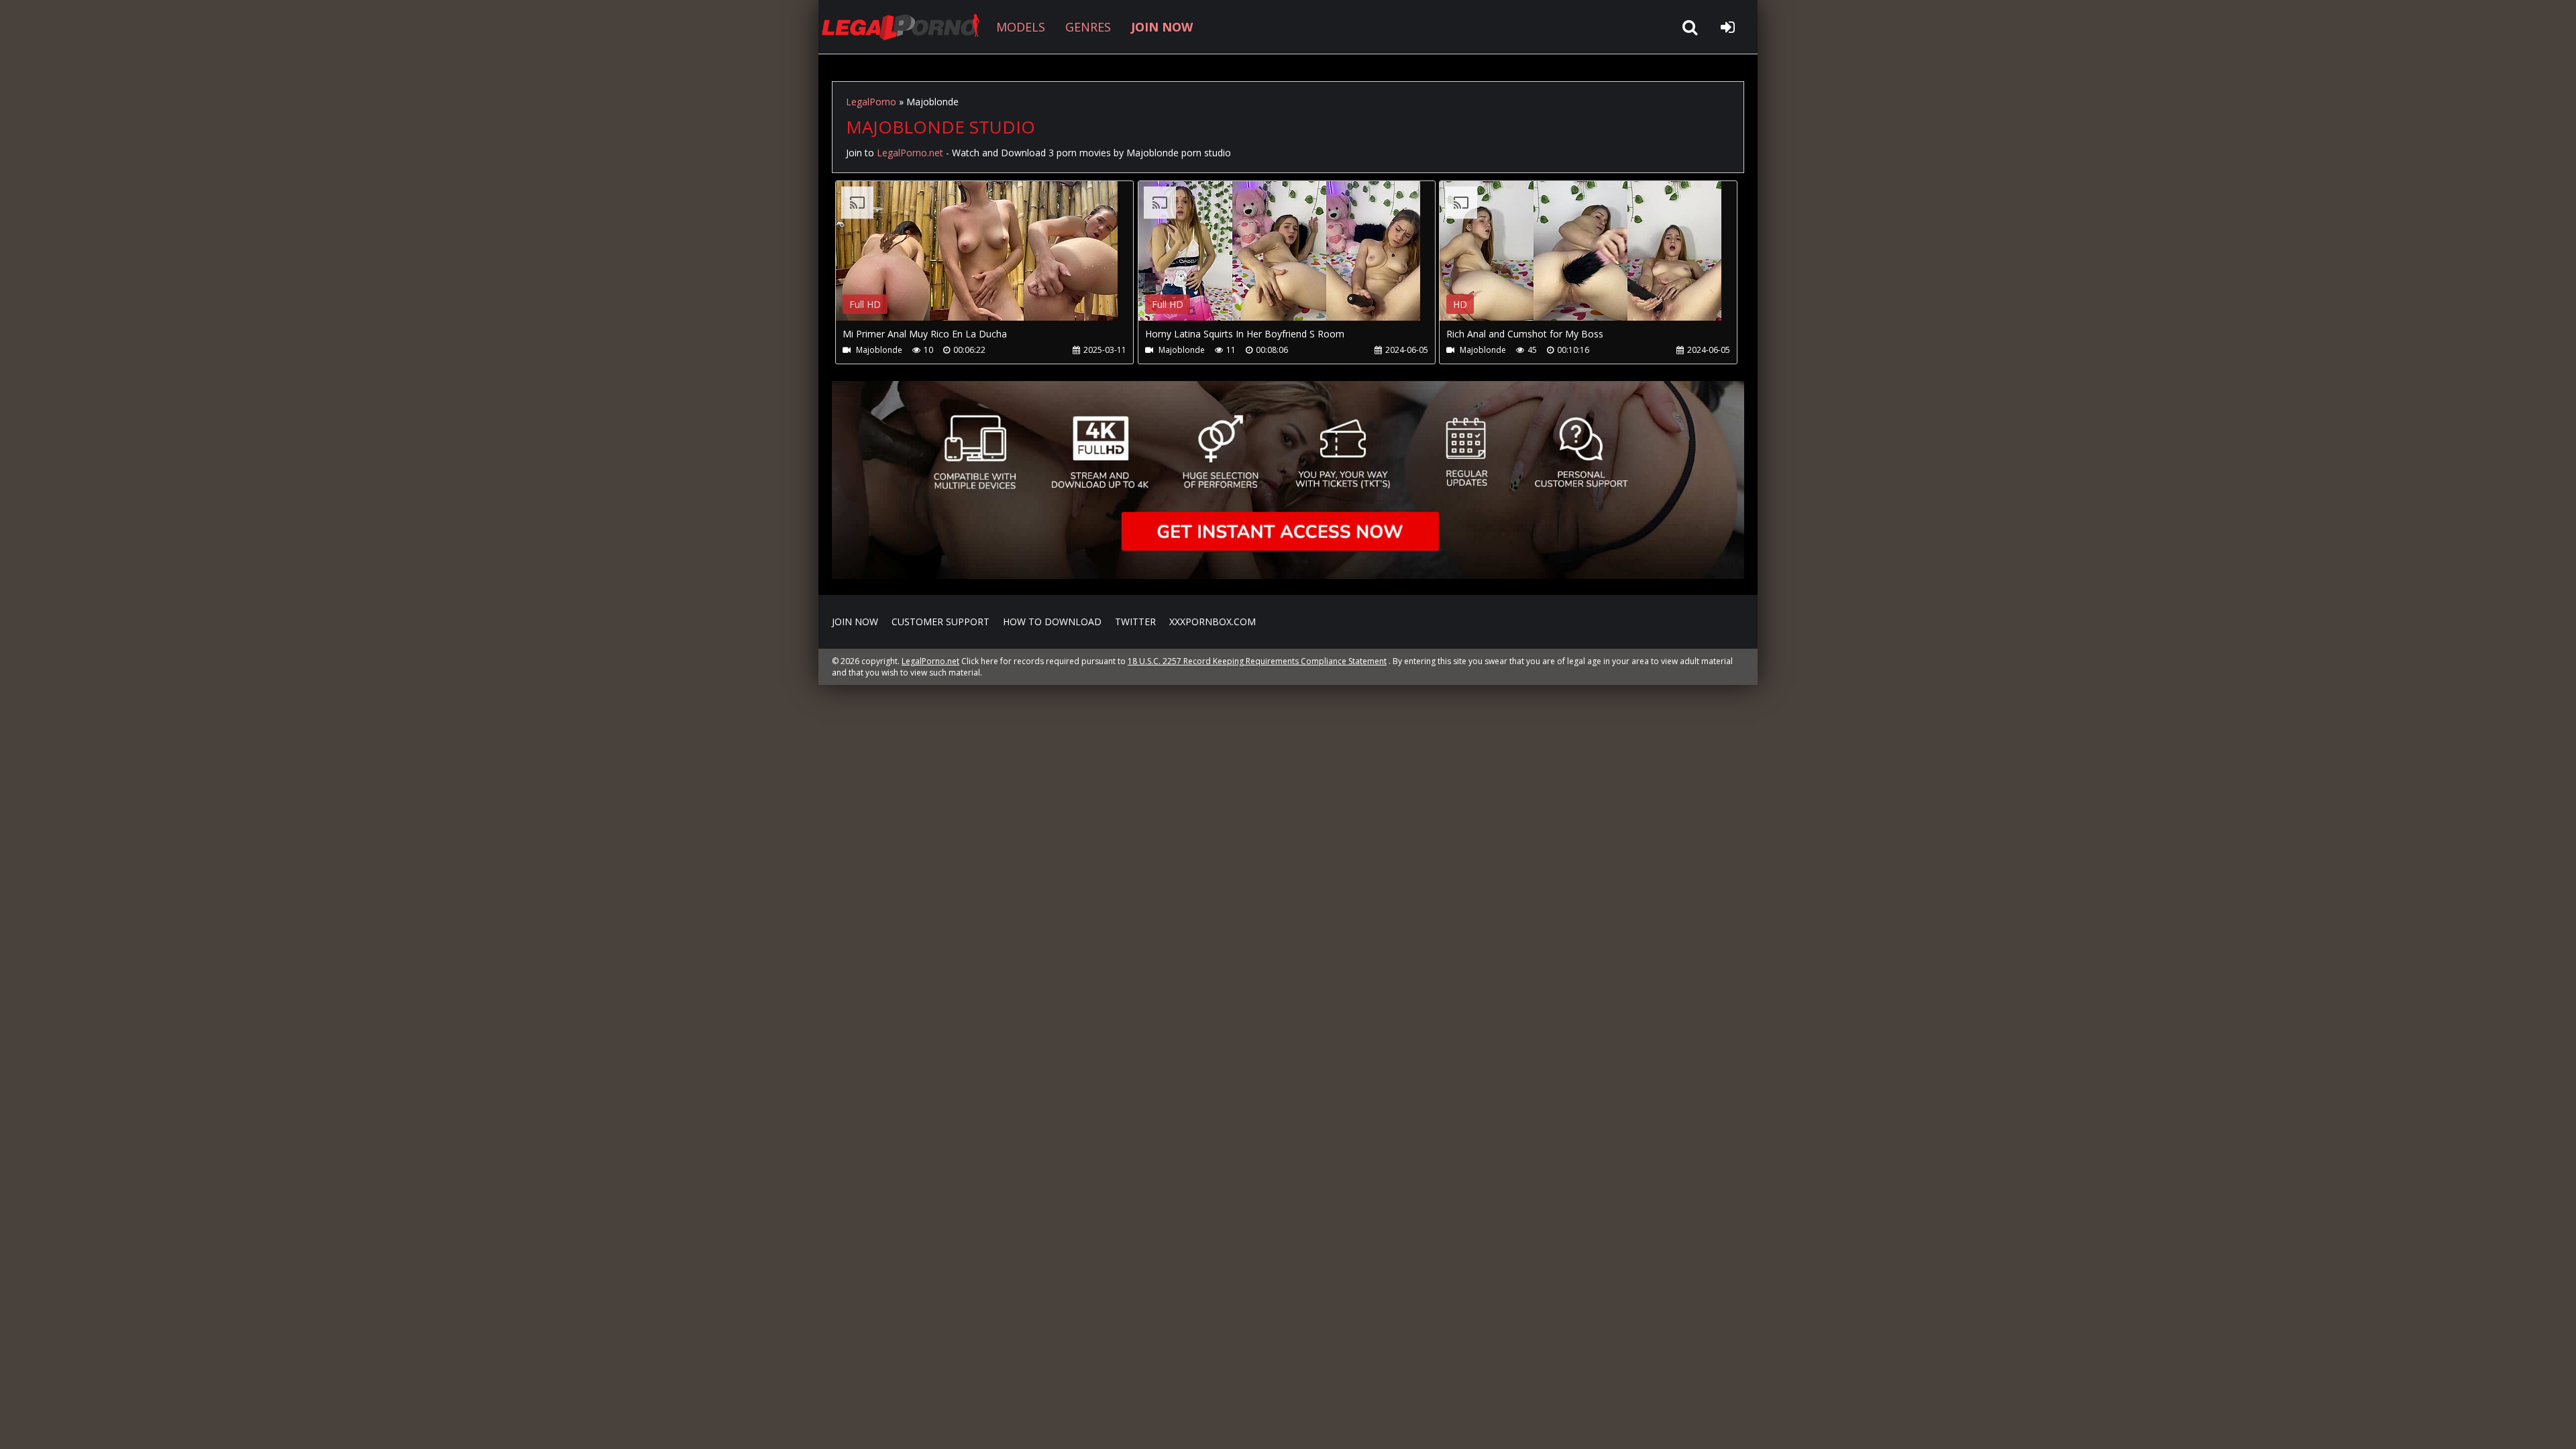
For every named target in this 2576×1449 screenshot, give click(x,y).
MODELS (1021, 27)
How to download (1052, 622)
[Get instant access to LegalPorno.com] (1288, 575)
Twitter (1135, 622)
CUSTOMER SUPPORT (941, 622)
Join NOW (855, 622)
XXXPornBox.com (1213, 622)
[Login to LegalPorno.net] (1727, 27)
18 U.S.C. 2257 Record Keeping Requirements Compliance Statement (1257, 661)
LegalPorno (871, 102)
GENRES (1088, 27)
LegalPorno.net (906, 27)
